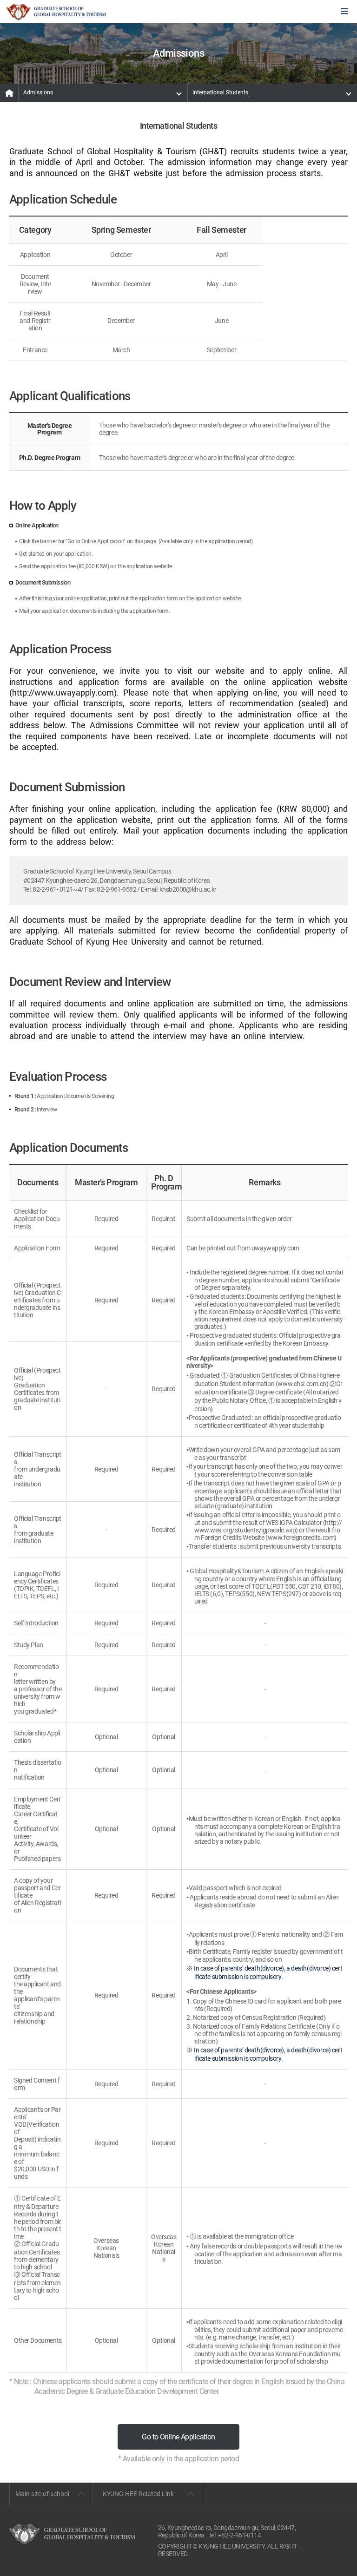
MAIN (9, 93)
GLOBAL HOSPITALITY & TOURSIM (56, 12)
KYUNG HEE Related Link (138, 2494)
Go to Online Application (178, 2437)
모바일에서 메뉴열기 (344, 12)
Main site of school (42, 2494)
